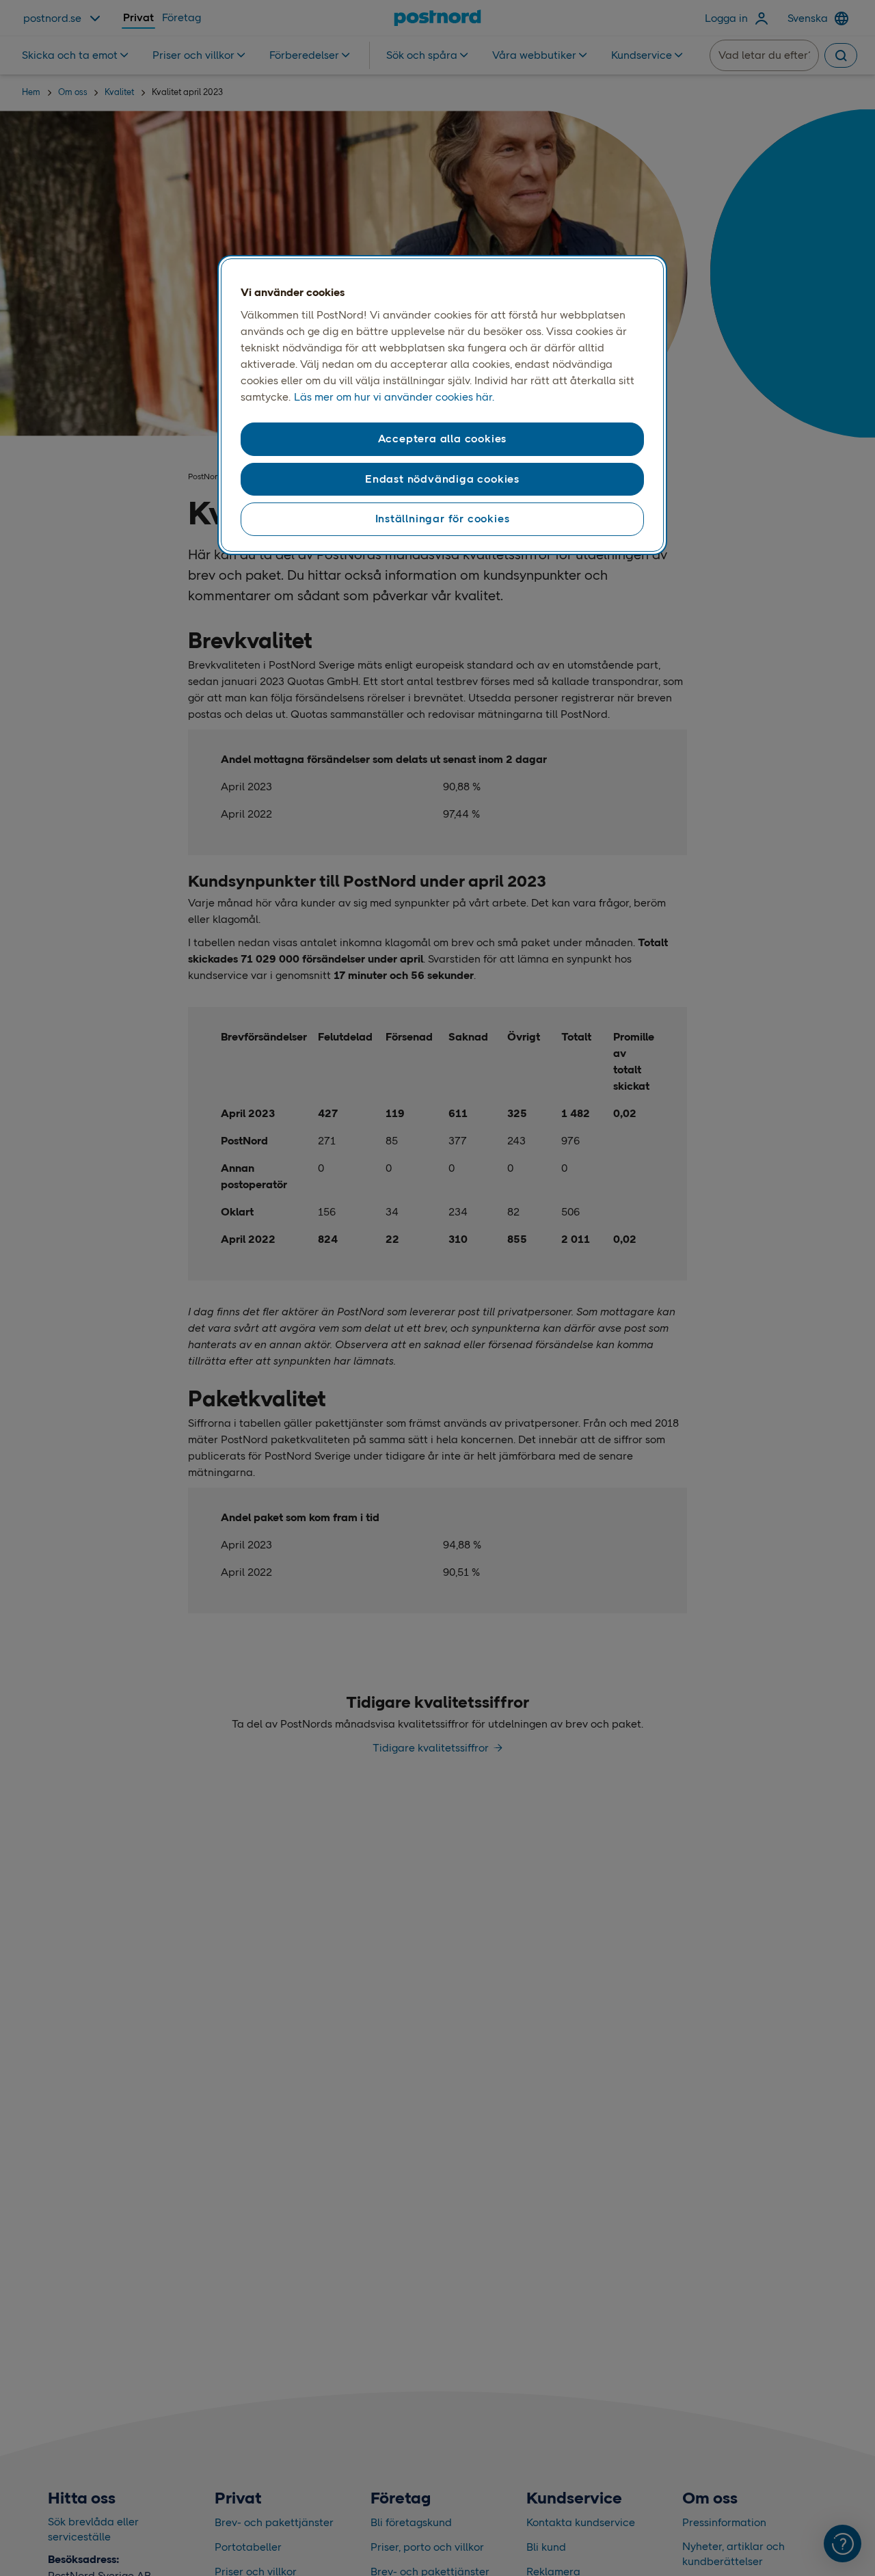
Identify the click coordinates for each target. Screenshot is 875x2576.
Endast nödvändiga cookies (442, 479)
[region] (442, 405)
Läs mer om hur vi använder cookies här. (394, 397)
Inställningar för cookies (443, 519)
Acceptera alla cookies (443, 439)
